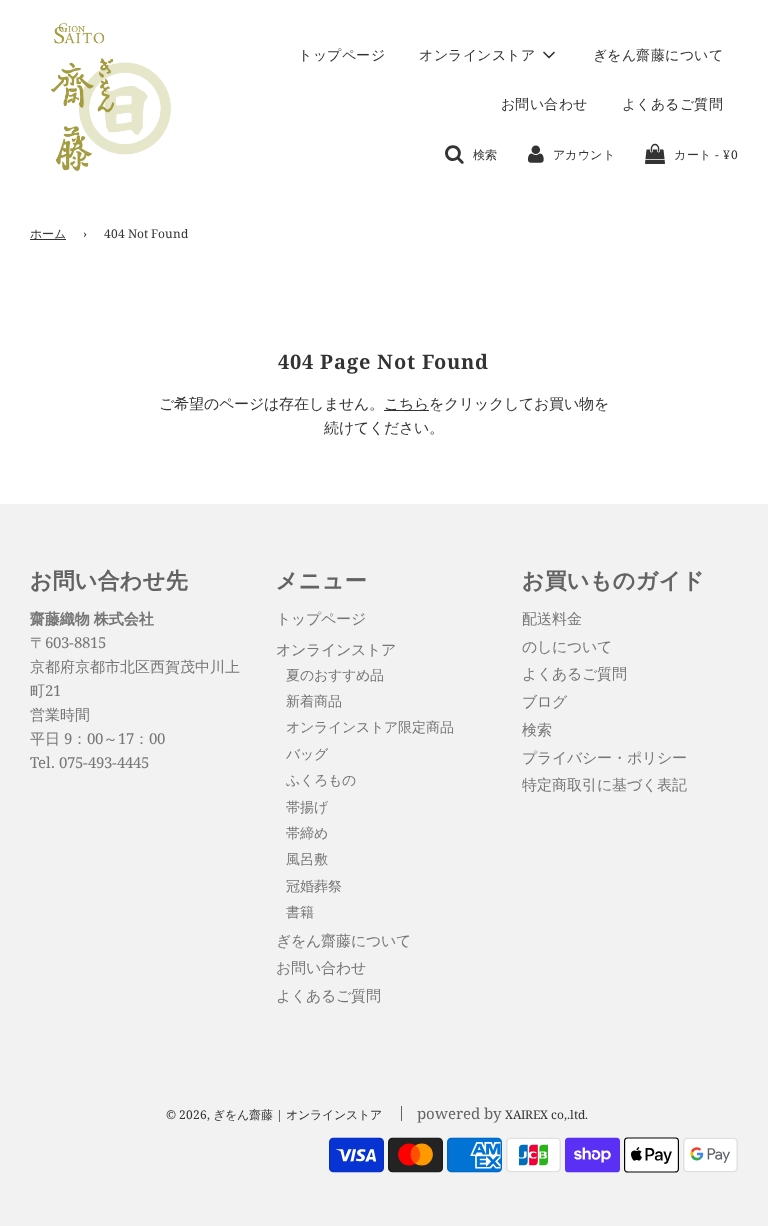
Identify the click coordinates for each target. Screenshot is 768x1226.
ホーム (48, 233)
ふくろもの (321, 779)
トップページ (341, 54)
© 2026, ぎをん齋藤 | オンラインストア (274, 1114)
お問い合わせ (544, 103)
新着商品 (314, 700)
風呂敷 (307, 858)
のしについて (567, 646)
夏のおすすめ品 (335, 674)
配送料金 (552, 618)
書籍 (300, 911)
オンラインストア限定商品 (370, 726)
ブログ (544, 701)
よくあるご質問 (673, 103)
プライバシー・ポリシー (604, 757)
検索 (537, 729)
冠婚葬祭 (314, 885)
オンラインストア (336, 649)
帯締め (307, 832)
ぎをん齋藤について (658, 54)
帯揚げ (307, 806)
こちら (406, 403)
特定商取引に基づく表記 (604, 784)
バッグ (307, 753)
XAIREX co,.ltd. (546, 1114)
